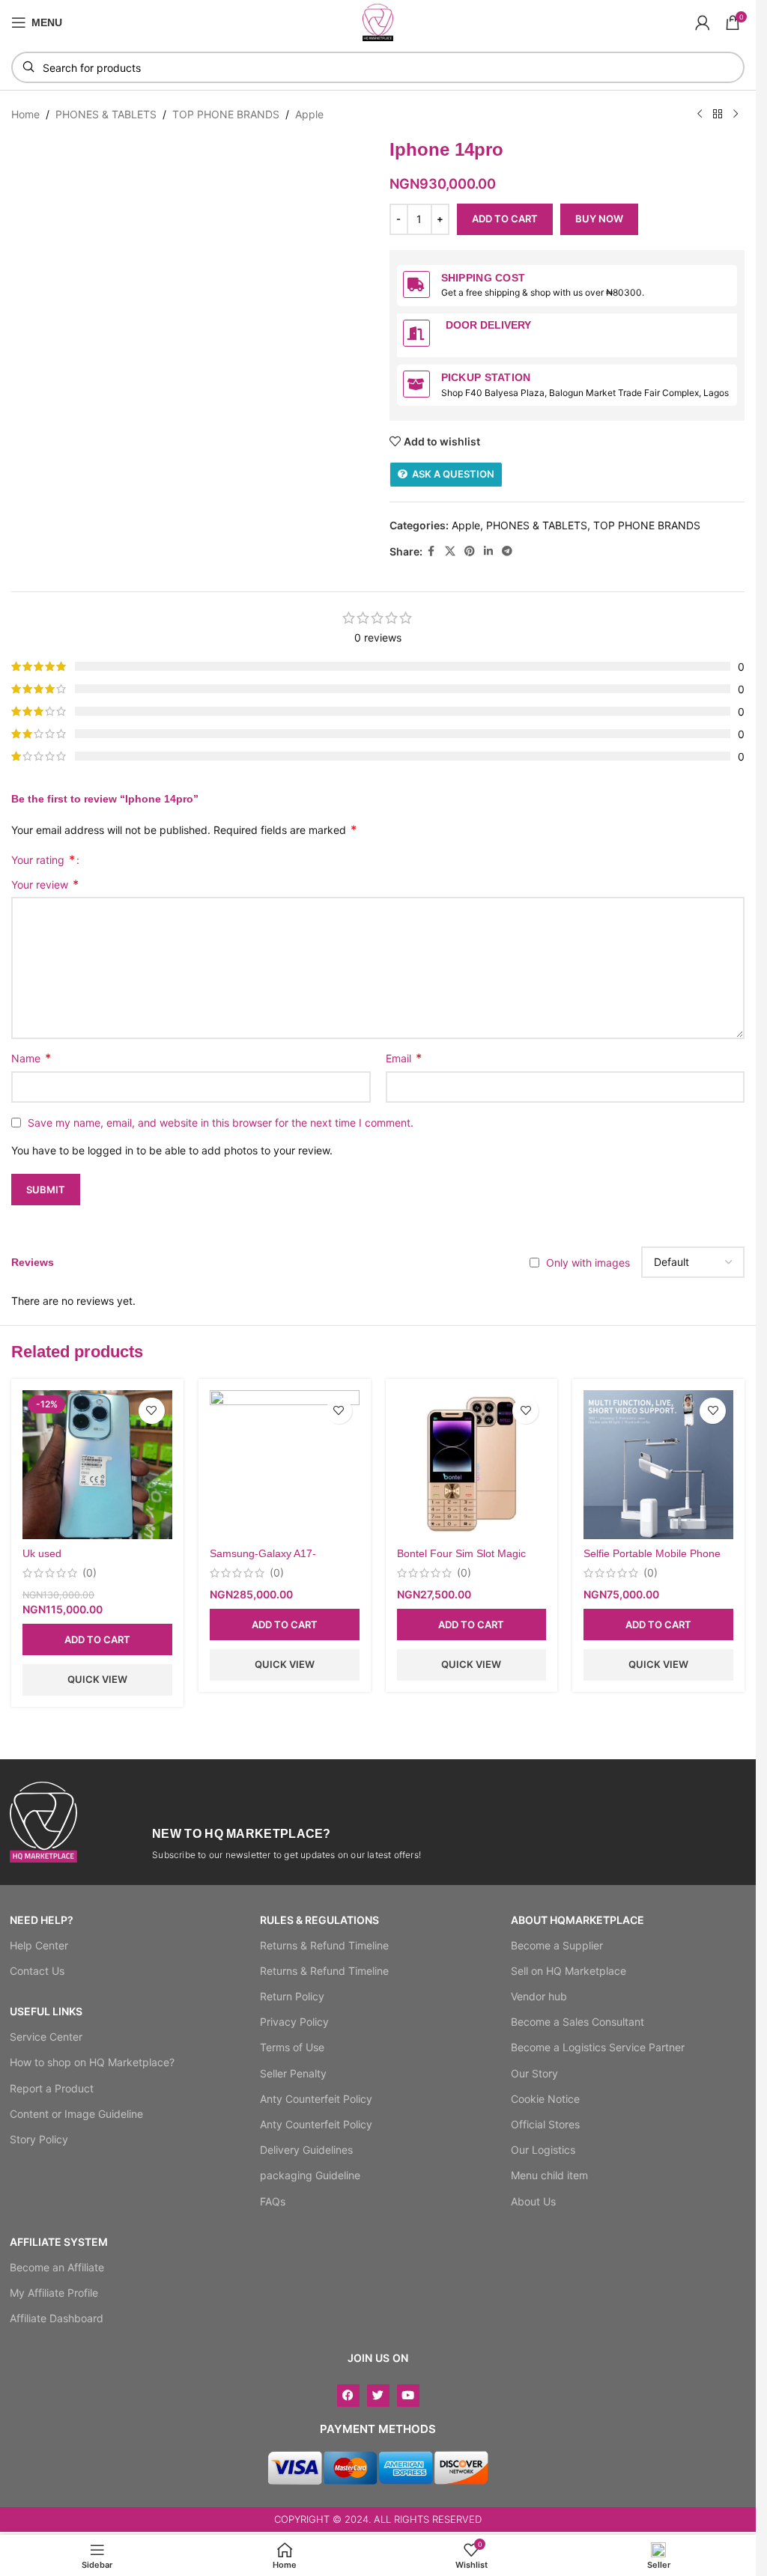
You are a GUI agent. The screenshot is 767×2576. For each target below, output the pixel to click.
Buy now (599, 219)
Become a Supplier (557, 1945)
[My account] (703, 22)
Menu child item (549, 2175)
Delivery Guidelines (306, 2150)
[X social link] (450, 551)
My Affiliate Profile (54, 2293)
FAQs (273, 2201)
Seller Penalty (293, 2073)
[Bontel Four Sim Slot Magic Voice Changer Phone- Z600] (472, 1465)
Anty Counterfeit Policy (316, 2099)
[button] (97, 1639)
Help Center (39, 1945)
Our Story (534, 2073)
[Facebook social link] (431, 551)
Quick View (97, 1679)
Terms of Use (292, 2047)
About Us (533, 2201)
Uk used (42, 1553)
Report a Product (52, 2088)
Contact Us (37, 1971)
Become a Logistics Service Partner (598, 2047)
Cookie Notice (545, 2099)
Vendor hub (539, 1996)
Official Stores (545, 2124)
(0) (90, 1573)
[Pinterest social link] (470, 551)
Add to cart (505, 219)
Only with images (588, 1263)
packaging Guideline (310, 2175)
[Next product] (736, 115)
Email (404, 1058)
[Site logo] (378, 21)
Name (31, 1058)
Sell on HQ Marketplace (569, 1971)
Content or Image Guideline (76, 2114)
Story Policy (39, 2139)
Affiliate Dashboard (57, 2318)
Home (25, 114)
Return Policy (292, 1996)
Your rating (43, 859)
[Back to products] (718, 115)
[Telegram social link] (507, 551)
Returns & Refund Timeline (324, 1945)
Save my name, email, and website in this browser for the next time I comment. (221, 1123)
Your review (45, 884)
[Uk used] (97, 1465)
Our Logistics (543, 2150)
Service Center (46, 2037)
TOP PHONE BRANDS (226, 114)
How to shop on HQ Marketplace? (92, 2062)
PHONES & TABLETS (106, 114)
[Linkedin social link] (488, 551)
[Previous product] (700, 115)
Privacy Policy (294, 2022)
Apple (309, 114)
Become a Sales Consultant (577, 2022)
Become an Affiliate (57, 2267)
